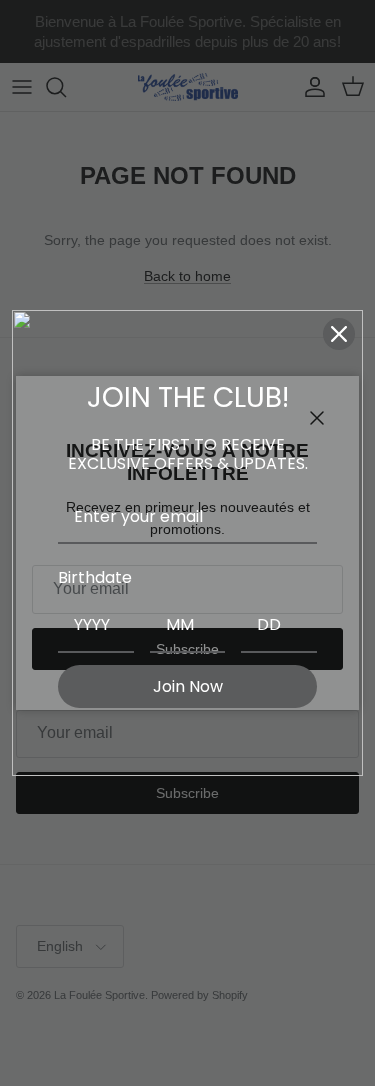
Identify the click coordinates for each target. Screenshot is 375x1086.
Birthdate (95, 577)
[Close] (339, 334)
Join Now (188, 686)
